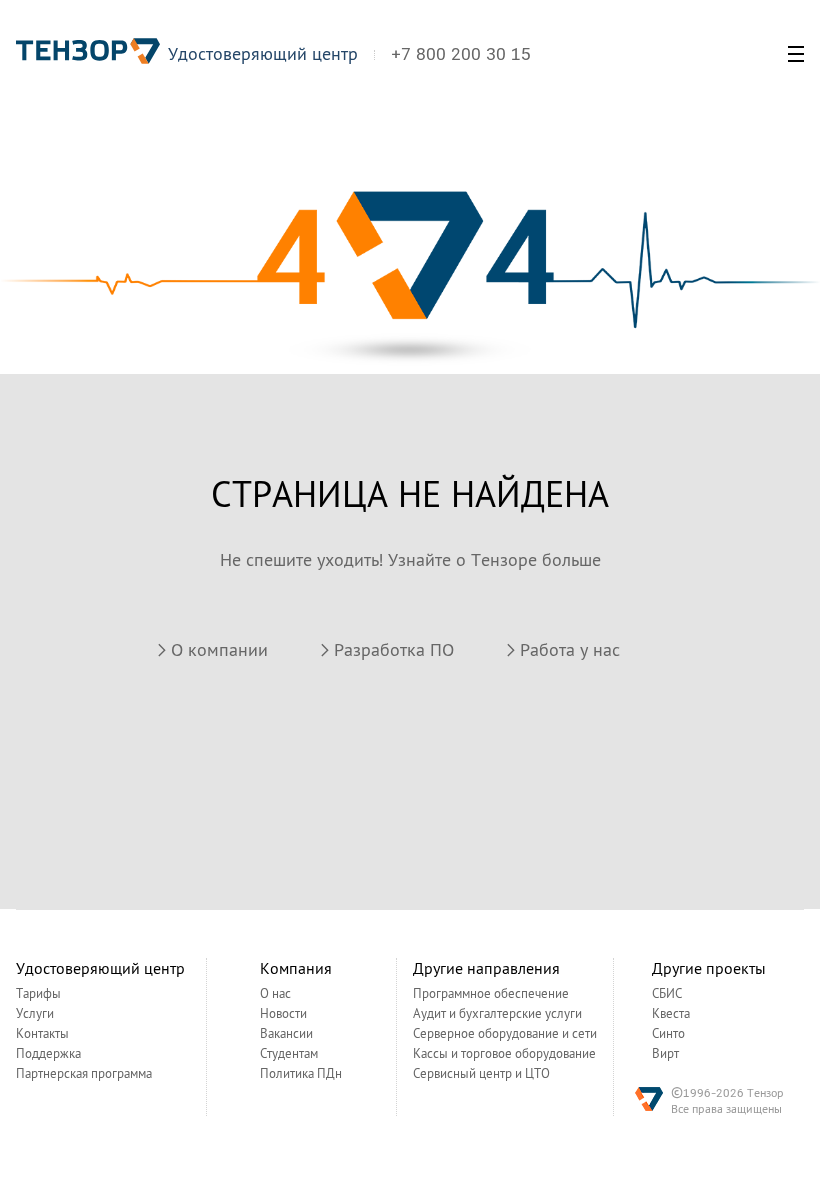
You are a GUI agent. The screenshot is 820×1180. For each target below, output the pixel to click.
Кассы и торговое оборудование (504, 1054)
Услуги (35, 1014)
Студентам (289, 1054)
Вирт (665, 1054)
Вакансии (286, 1034)
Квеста (671, 1014)
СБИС (667, 994)
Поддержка (48, 1054)
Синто (668, 1034)
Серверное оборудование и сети (505, 1034)
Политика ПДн (301, 1074)
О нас (275, 994)
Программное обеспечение (491, 994)
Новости (283, 1014)
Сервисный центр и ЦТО (481, 1074)
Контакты (42, 1034)
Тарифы (38, 994)
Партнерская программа (84, 1074)
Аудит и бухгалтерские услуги (497, 1014)
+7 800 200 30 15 (461, 54)
